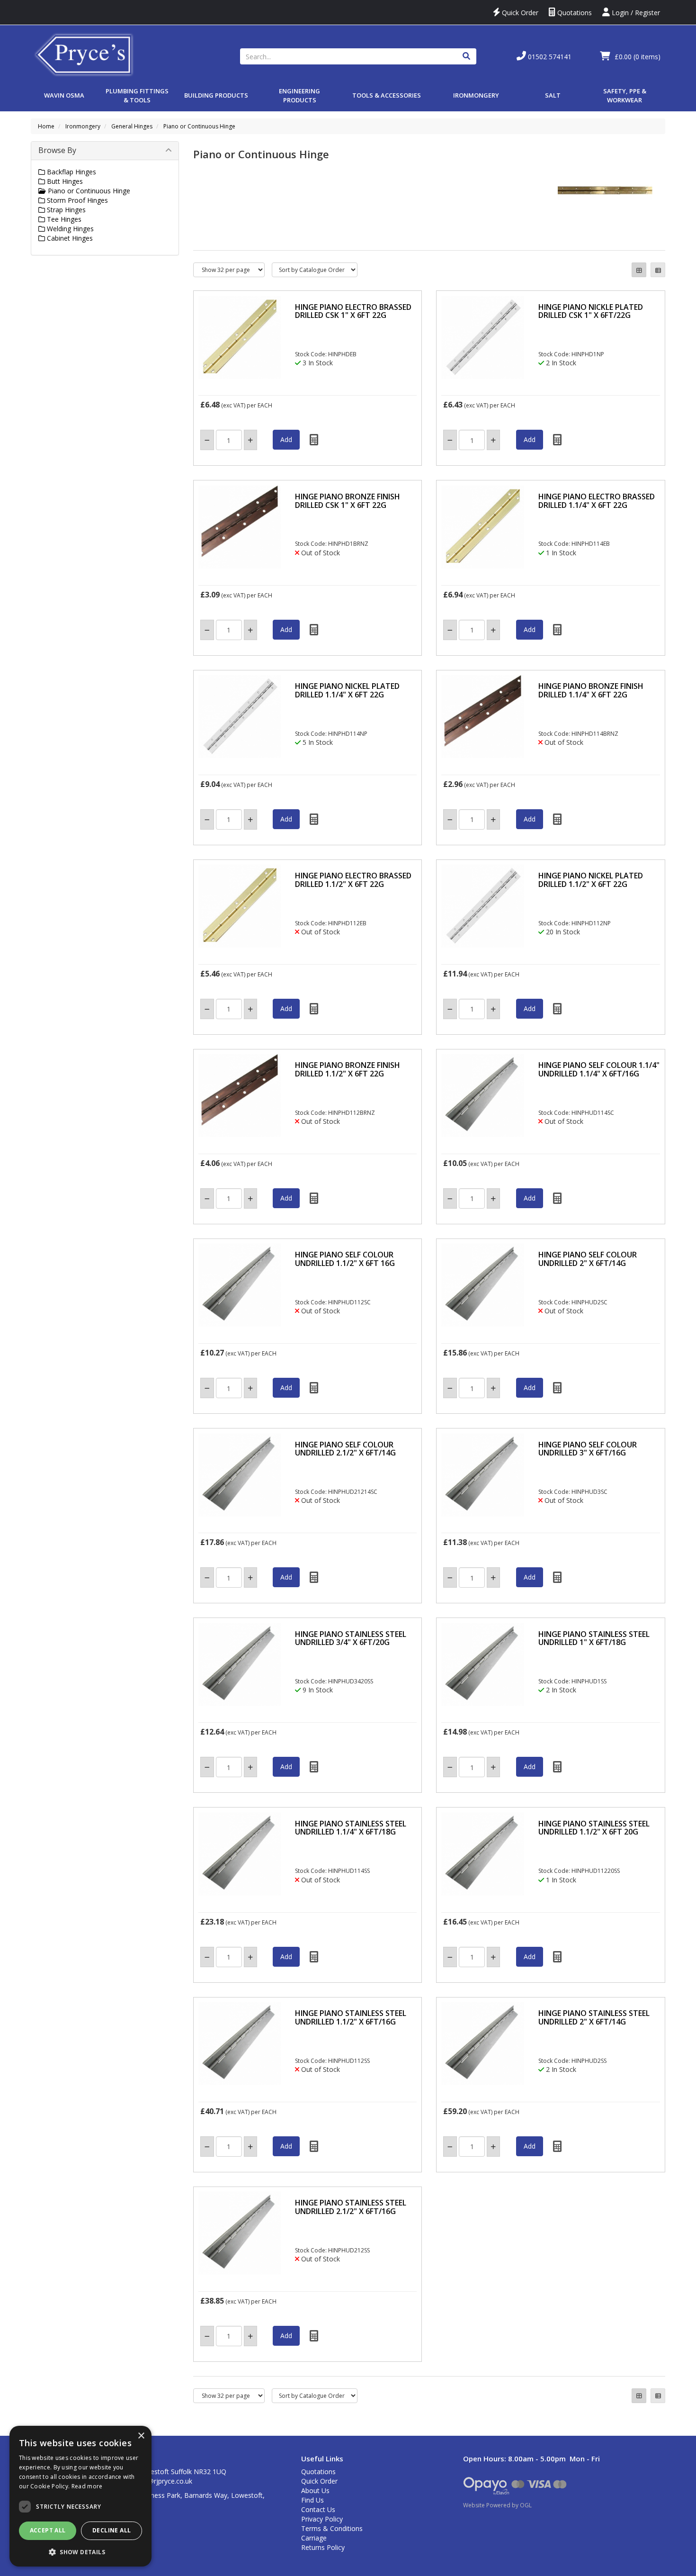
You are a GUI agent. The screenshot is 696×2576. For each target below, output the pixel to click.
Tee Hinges (63, 219)
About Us (315, 2490)
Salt (553, 95)
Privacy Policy (322, 2519)
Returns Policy (323, 2547)
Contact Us (318, 2509)
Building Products (216, 95)
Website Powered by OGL (497, 2505)
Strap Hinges (65, 210)
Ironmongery (476, 95)
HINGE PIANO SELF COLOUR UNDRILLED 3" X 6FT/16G (588, 1449)
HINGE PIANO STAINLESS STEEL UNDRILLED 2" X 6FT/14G (594, 2017)
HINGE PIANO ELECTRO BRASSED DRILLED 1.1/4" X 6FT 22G (597, 501)
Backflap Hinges (71, 172)
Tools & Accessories (387, 95)
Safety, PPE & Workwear (625, 95)
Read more (87, 2486)
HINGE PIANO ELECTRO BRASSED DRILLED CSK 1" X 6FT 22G (353, 311)
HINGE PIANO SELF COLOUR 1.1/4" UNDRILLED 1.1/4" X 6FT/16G (599, 1069)
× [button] (141, 2436)
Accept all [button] (48, 2530)
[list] (658, 270)
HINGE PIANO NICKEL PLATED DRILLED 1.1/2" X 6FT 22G (591, 880)
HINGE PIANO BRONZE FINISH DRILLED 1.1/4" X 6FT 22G (591, 690)
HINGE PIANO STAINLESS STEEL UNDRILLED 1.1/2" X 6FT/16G (351, 2017)
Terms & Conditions (332, 2528)
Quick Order (519, 13)
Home (46, 126)
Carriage (314, 2538)
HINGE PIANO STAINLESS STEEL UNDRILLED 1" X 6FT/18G (594, 1638)
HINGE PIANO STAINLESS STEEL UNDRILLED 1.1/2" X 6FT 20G (594, 1828)
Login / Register (635, 13)
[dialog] (80, 2496)
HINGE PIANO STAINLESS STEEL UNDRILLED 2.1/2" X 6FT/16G (351, 2207)
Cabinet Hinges (69, 238)
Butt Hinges (64, 181)
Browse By (57, 150)
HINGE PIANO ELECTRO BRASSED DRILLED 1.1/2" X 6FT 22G (353, 880)
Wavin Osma (64, 95)
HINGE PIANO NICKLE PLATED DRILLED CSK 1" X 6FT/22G (591, 311)
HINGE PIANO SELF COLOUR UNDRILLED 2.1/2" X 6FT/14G (345, 1449)
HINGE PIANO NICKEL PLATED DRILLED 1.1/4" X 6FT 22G (347, 690)
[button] (80, 2552)
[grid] (639, 270)
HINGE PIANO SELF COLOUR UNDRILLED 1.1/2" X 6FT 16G (345, 1259)
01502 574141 (549, 57)
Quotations (574, 13)
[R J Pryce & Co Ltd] (84, 54)
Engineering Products (299, 95)
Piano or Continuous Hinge (199, 126)
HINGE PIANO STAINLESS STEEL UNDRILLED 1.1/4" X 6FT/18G (351, 1828)
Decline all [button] (112, 2530)
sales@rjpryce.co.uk (162, 2481)
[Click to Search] (466, 56)
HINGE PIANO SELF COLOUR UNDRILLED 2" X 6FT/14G (588, 1259)
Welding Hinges (69, 229)
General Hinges (132, 126)
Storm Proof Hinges (76, 200)
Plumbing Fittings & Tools (137, 95)
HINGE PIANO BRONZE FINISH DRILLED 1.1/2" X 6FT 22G (348, 1069)
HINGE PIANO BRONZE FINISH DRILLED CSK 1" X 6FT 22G (348, 501)
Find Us (312, 2500)
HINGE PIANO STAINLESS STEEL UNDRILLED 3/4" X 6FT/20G (351, 1638)
